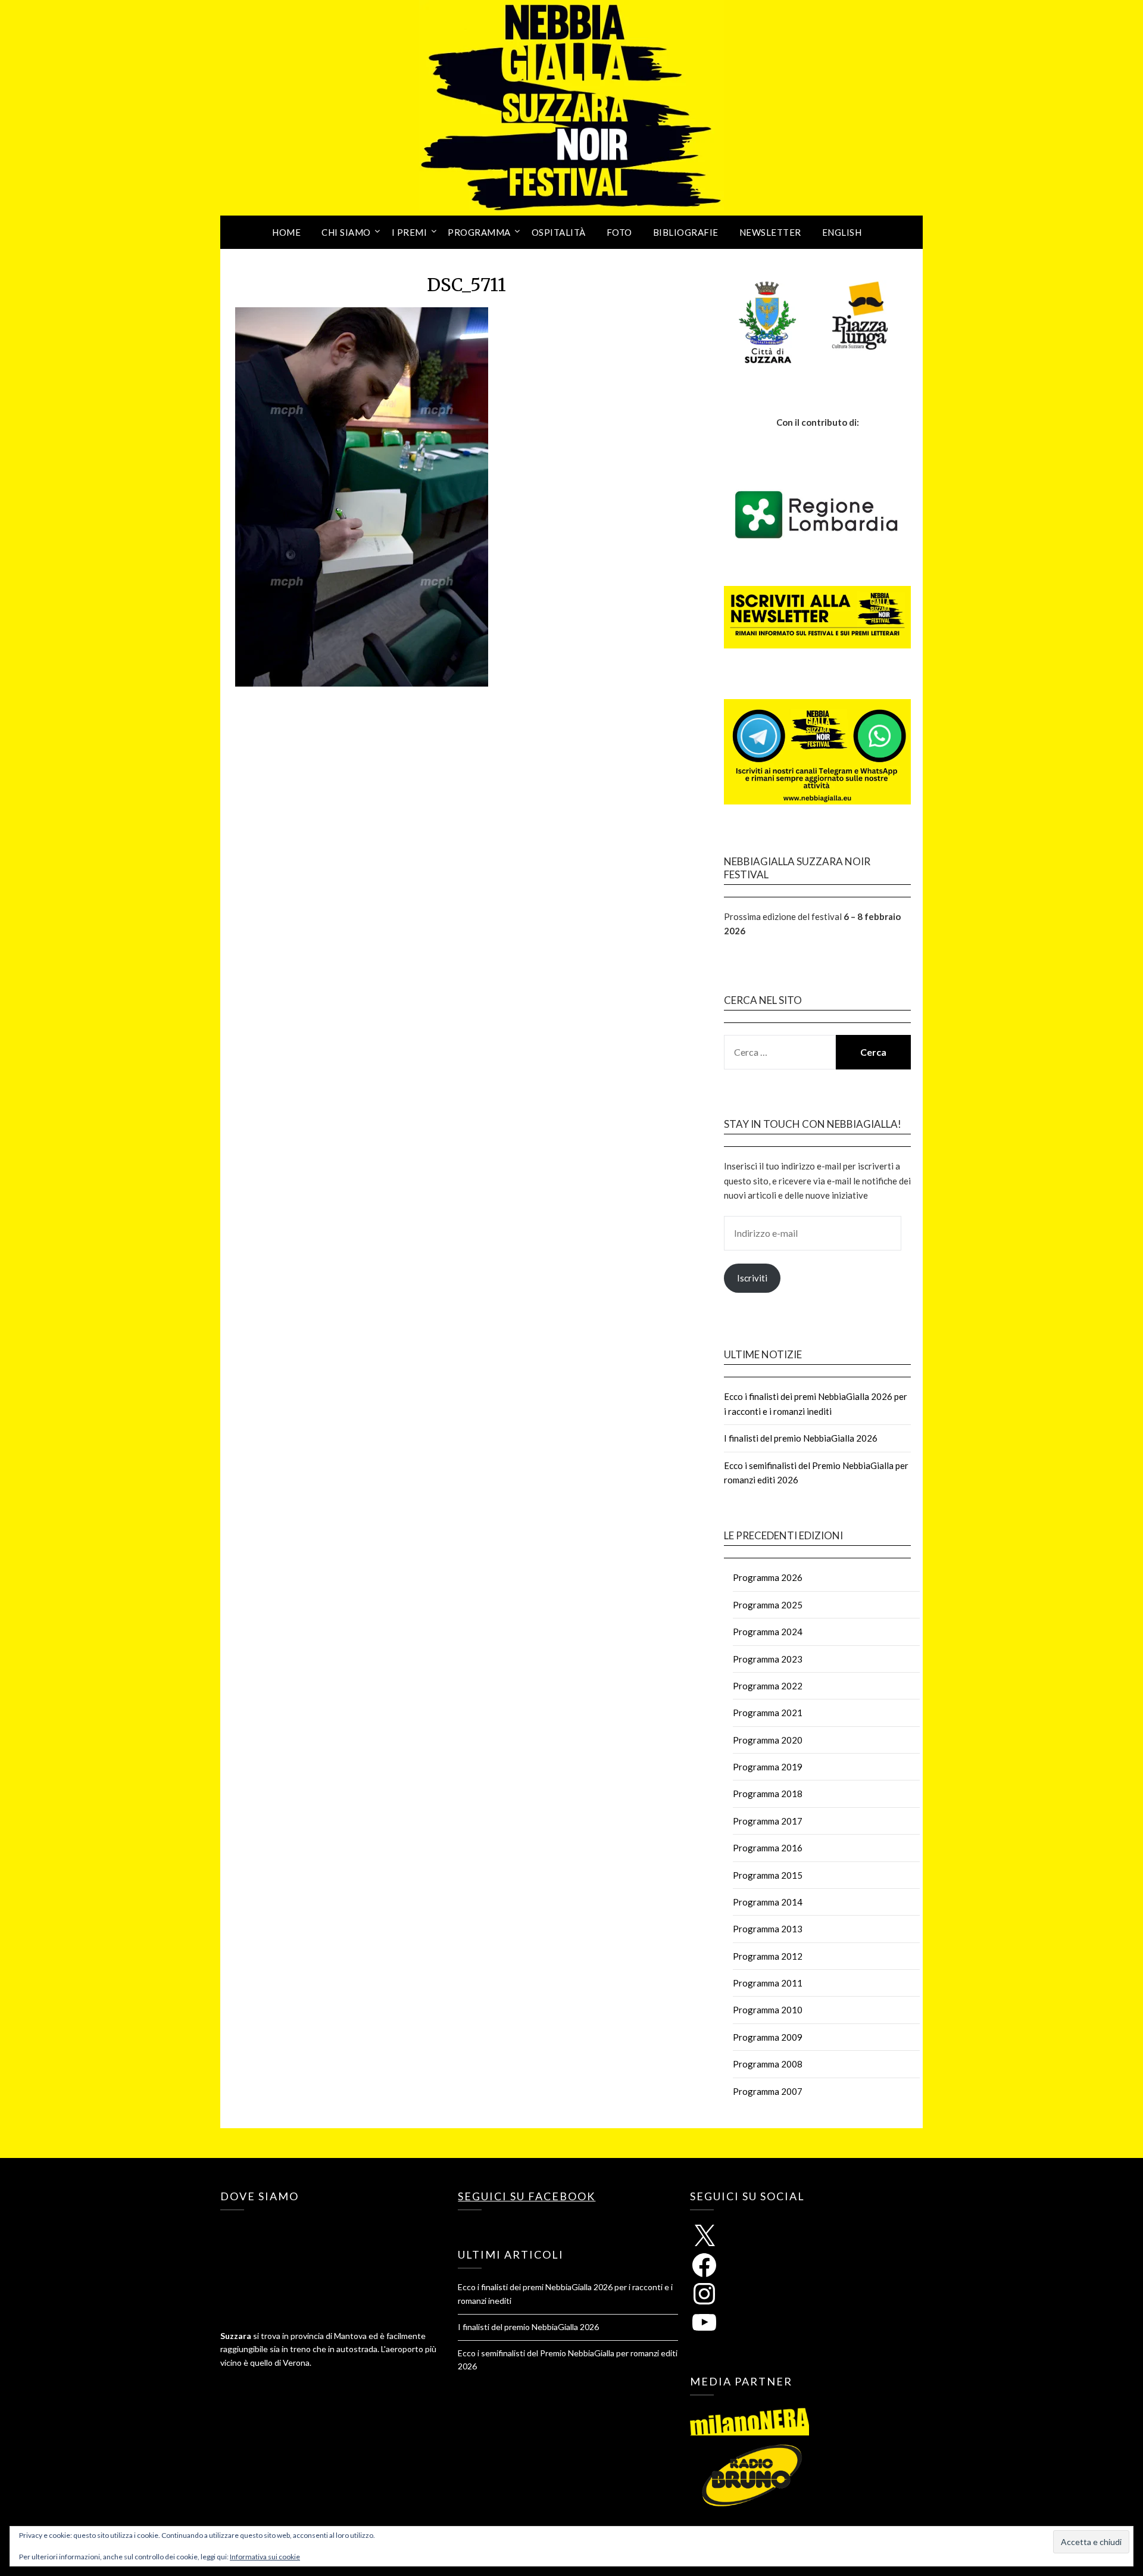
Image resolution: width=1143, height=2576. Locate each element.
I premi (410, 232)
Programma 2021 (768, 1713)
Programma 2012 (768, 1956)
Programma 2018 (768, 1794)
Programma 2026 (768, 1577)
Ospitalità (559, 232)
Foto (619, 232)
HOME (286, 232)
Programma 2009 (768, 2037)
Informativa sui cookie (265, 2557)
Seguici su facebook (527, 2196)
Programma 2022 (768, 1686)
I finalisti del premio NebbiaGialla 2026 (801, 1438)
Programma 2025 (768, 1605)
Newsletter (770, 232)
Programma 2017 (768, 1821)
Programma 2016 (768, 1848)
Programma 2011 (768, 1983)
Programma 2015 (768, 1875)
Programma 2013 (768, 1929)
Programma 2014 (768, 1902)
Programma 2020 (768, 1740)
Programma (479, 232)
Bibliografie (686, 232)
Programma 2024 (768, 1632)
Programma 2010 (768, 2010)
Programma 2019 (768, 1767)
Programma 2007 (768, 2091)
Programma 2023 (768, 1659)
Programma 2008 (768, 2064)
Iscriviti (752, 1278)
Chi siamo (346, 232)
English (842, 232)
